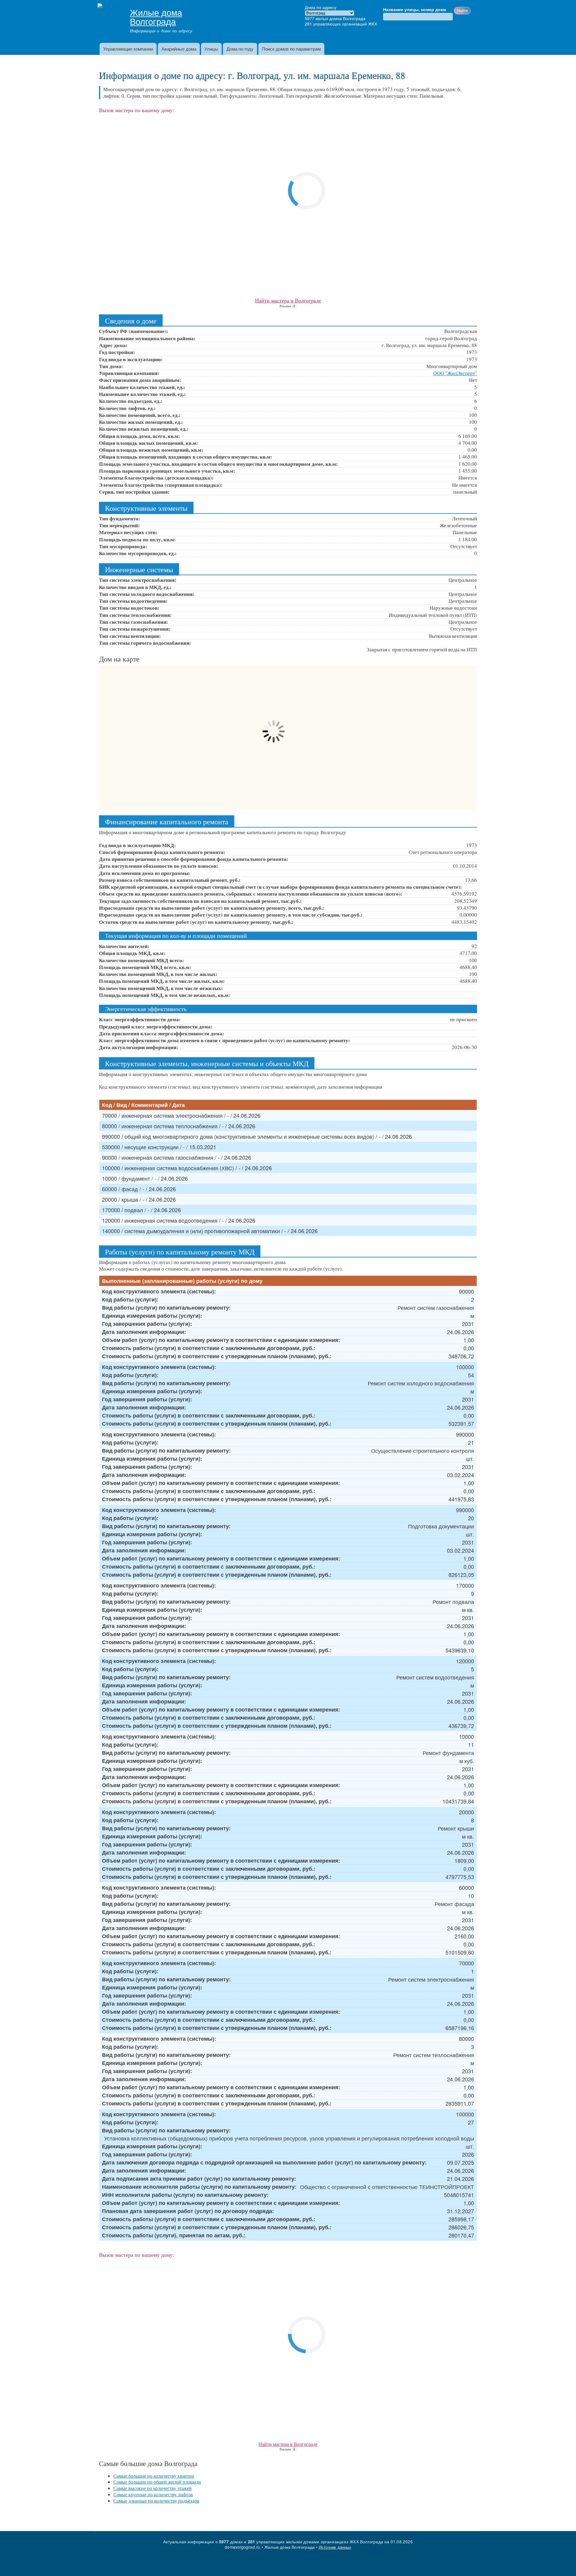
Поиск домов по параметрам (291, 49)
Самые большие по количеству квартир (154, 2476)
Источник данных (335, 2547)
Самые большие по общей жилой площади (157, 2482)
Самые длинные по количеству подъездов (156, 2501)
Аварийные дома (179, 49)
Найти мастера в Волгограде (288, 300)
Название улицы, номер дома (415, 10)
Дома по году (240, 49)
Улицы (211, 49)
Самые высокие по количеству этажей (153, 2488)
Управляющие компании (128, 49)
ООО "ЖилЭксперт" (455, 373)
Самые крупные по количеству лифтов (153, 2494)
